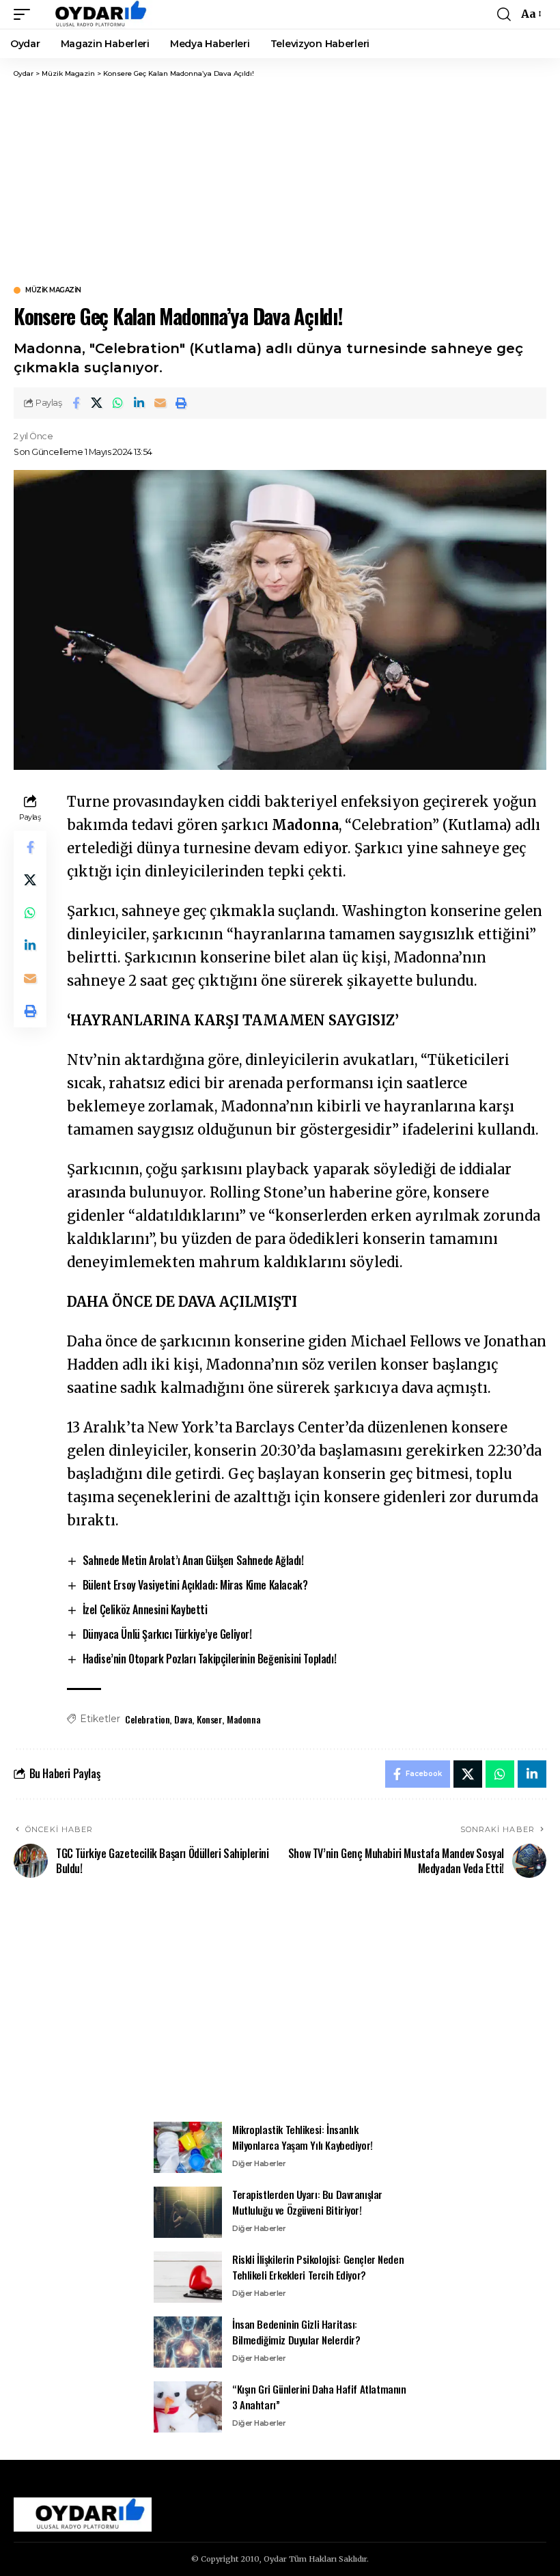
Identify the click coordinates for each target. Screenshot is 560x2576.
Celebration (147, 1719)
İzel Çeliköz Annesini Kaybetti (145, 1609)
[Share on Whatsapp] (118, 403)
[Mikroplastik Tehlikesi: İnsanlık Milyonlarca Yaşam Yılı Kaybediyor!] (188, 2147)
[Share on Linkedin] (139, 403)
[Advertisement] (280, 181)
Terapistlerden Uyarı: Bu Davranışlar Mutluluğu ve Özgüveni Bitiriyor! (307, 2202)
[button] (25, 14)
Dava (183, 1719)
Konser (210, 1719)
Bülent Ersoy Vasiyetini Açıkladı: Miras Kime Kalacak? (195, 1585)
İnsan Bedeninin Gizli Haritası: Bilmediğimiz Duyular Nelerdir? (296, 2332)
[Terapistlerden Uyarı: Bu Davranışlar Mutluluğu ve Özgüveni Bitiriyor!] (188, 2212)
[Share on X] (97, 403)
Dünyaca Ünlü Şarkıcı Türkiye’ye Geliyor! (167, 1634)
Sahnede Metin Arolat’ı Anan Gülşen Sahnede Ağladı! (193, 1560)
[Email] (160, 403)
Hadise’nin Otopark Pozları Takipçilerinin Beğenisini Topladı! (210, 1659)
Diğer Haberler (259, 2163)
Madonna (243, 1719)
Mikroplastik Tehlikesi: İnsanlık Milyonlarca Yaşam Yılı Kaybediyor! (303, 2137)
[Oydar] (95, 14)
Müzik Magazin (53, 290)
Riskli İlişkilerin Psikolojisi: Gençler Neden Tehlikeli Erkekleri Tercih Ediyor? (318, 2267)
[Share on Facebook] (76, 403)
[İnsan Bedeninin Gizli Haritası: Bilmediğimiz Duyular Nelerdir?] (188, 2342)
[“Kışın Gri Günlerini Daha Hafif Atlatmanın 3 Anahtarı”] (188, 2407)
